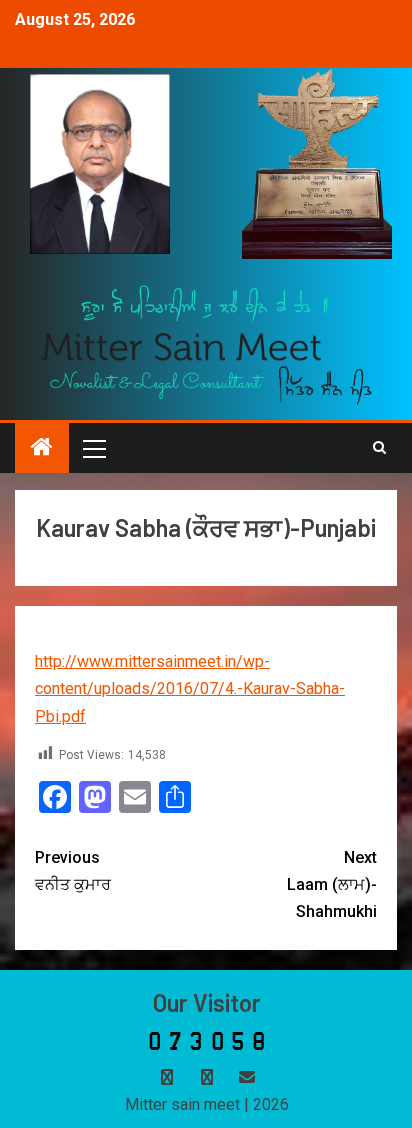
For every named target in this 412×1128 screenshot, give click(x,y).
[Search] (379, 448)
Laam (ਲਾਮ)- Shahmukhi (332, 884)
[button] (93, 448)
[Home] (42, 449)
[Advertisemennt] (207, 343)
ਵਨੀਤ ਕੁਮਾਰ (73, 871)
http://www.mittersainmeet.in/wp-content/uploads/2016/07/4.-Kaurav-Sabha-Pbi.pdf (190, 688)
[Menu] (93, 448)
